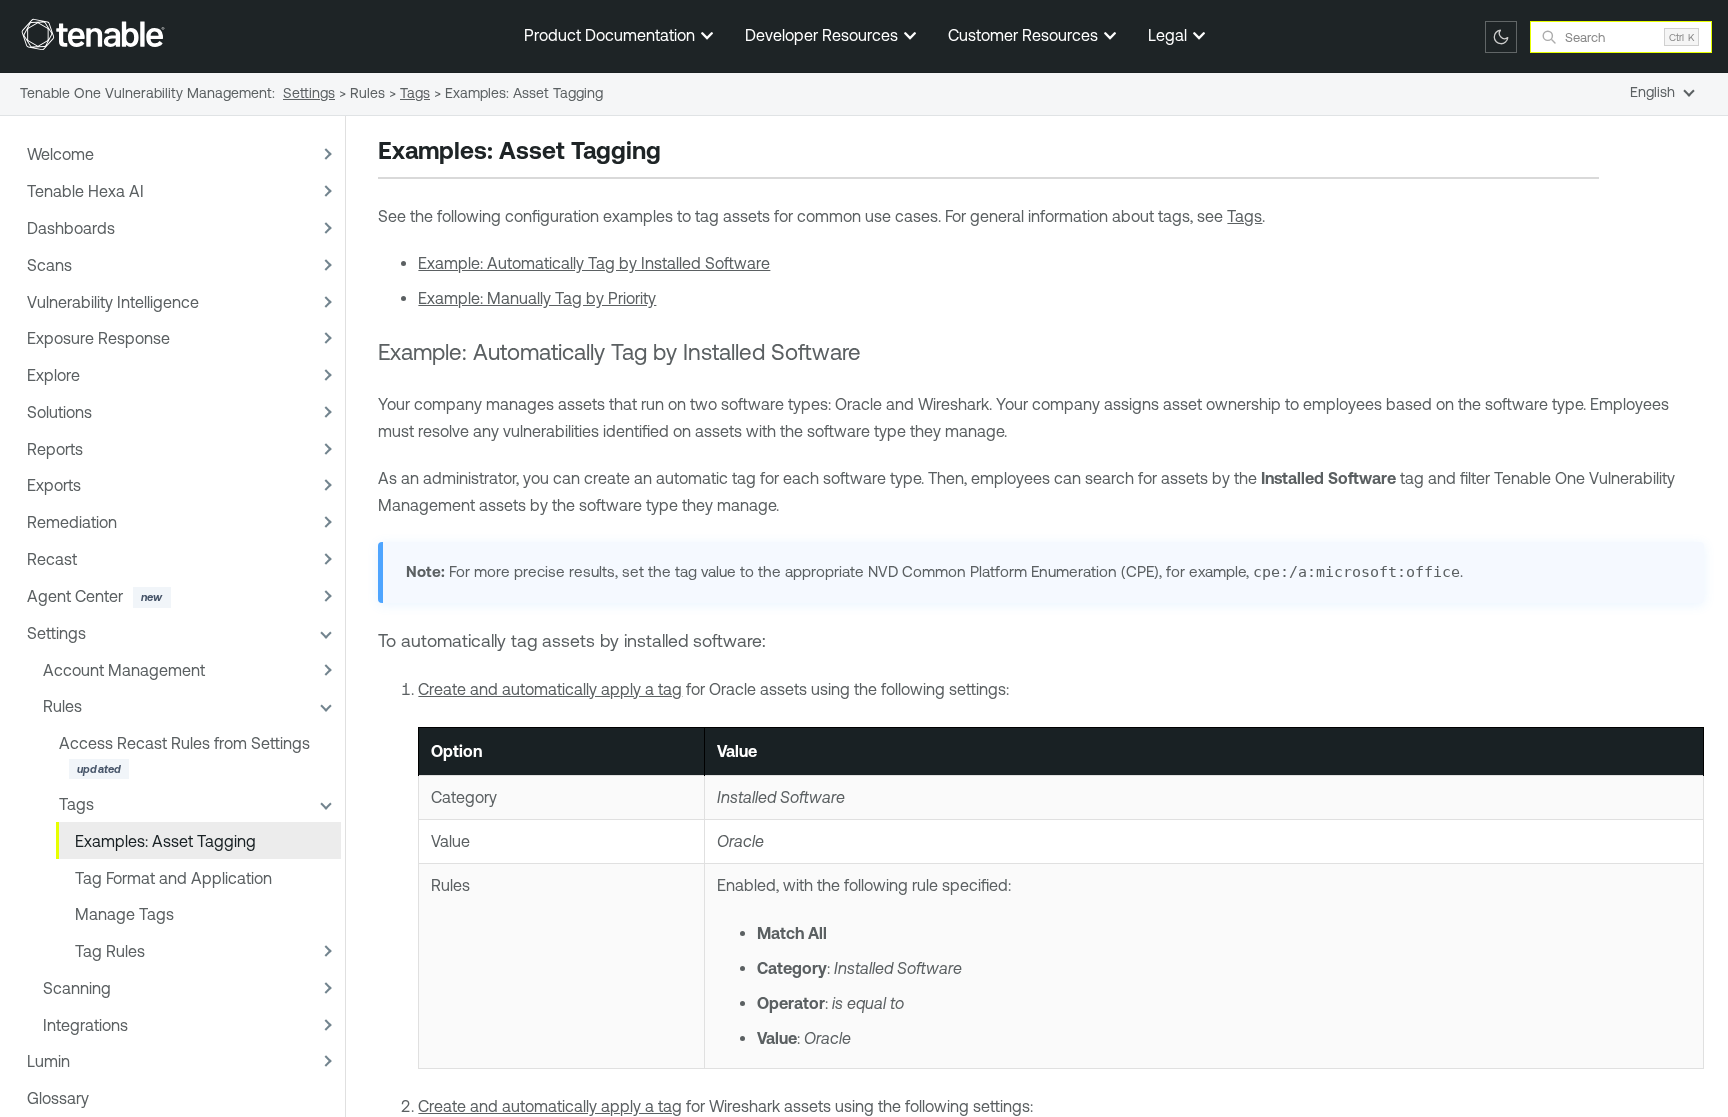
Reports (55, 449)
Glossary (58, 1098)
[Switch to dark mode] (1501, 37)
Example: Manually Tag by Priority (537, 298)
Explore (53, 375)
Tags (76, 804)
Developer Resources (823, 35)
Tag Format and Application (173, 878)
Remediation (72, 522)
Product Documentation (611, 35)
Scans (49, 265)
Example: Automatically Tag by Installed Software (594, 263)
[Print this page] (678, 153)
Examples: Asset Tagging (165, 841)
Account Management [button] (124, 670)
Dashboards (71, 228)
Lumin (48, 1061)
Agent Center (75, 596)
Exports (54, 485)
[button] (325, 154)
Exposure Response (98, 338)
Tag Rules (110, 951)
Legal (1169, 35)
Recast (52, 559)
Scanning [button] (77, 988)
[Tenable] (93, 34)
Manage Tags (124, 914)
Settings (56, 633)
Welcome (60, 154)
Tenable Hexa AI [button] (85, 191)
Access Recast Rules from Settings (184, 743)
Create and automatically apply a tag (550, 689)
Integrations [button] (85, 1025)
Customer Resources (1025, 35)
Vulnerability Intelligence (113, 302)
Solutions (59, 412)
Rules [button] (62, 706)
